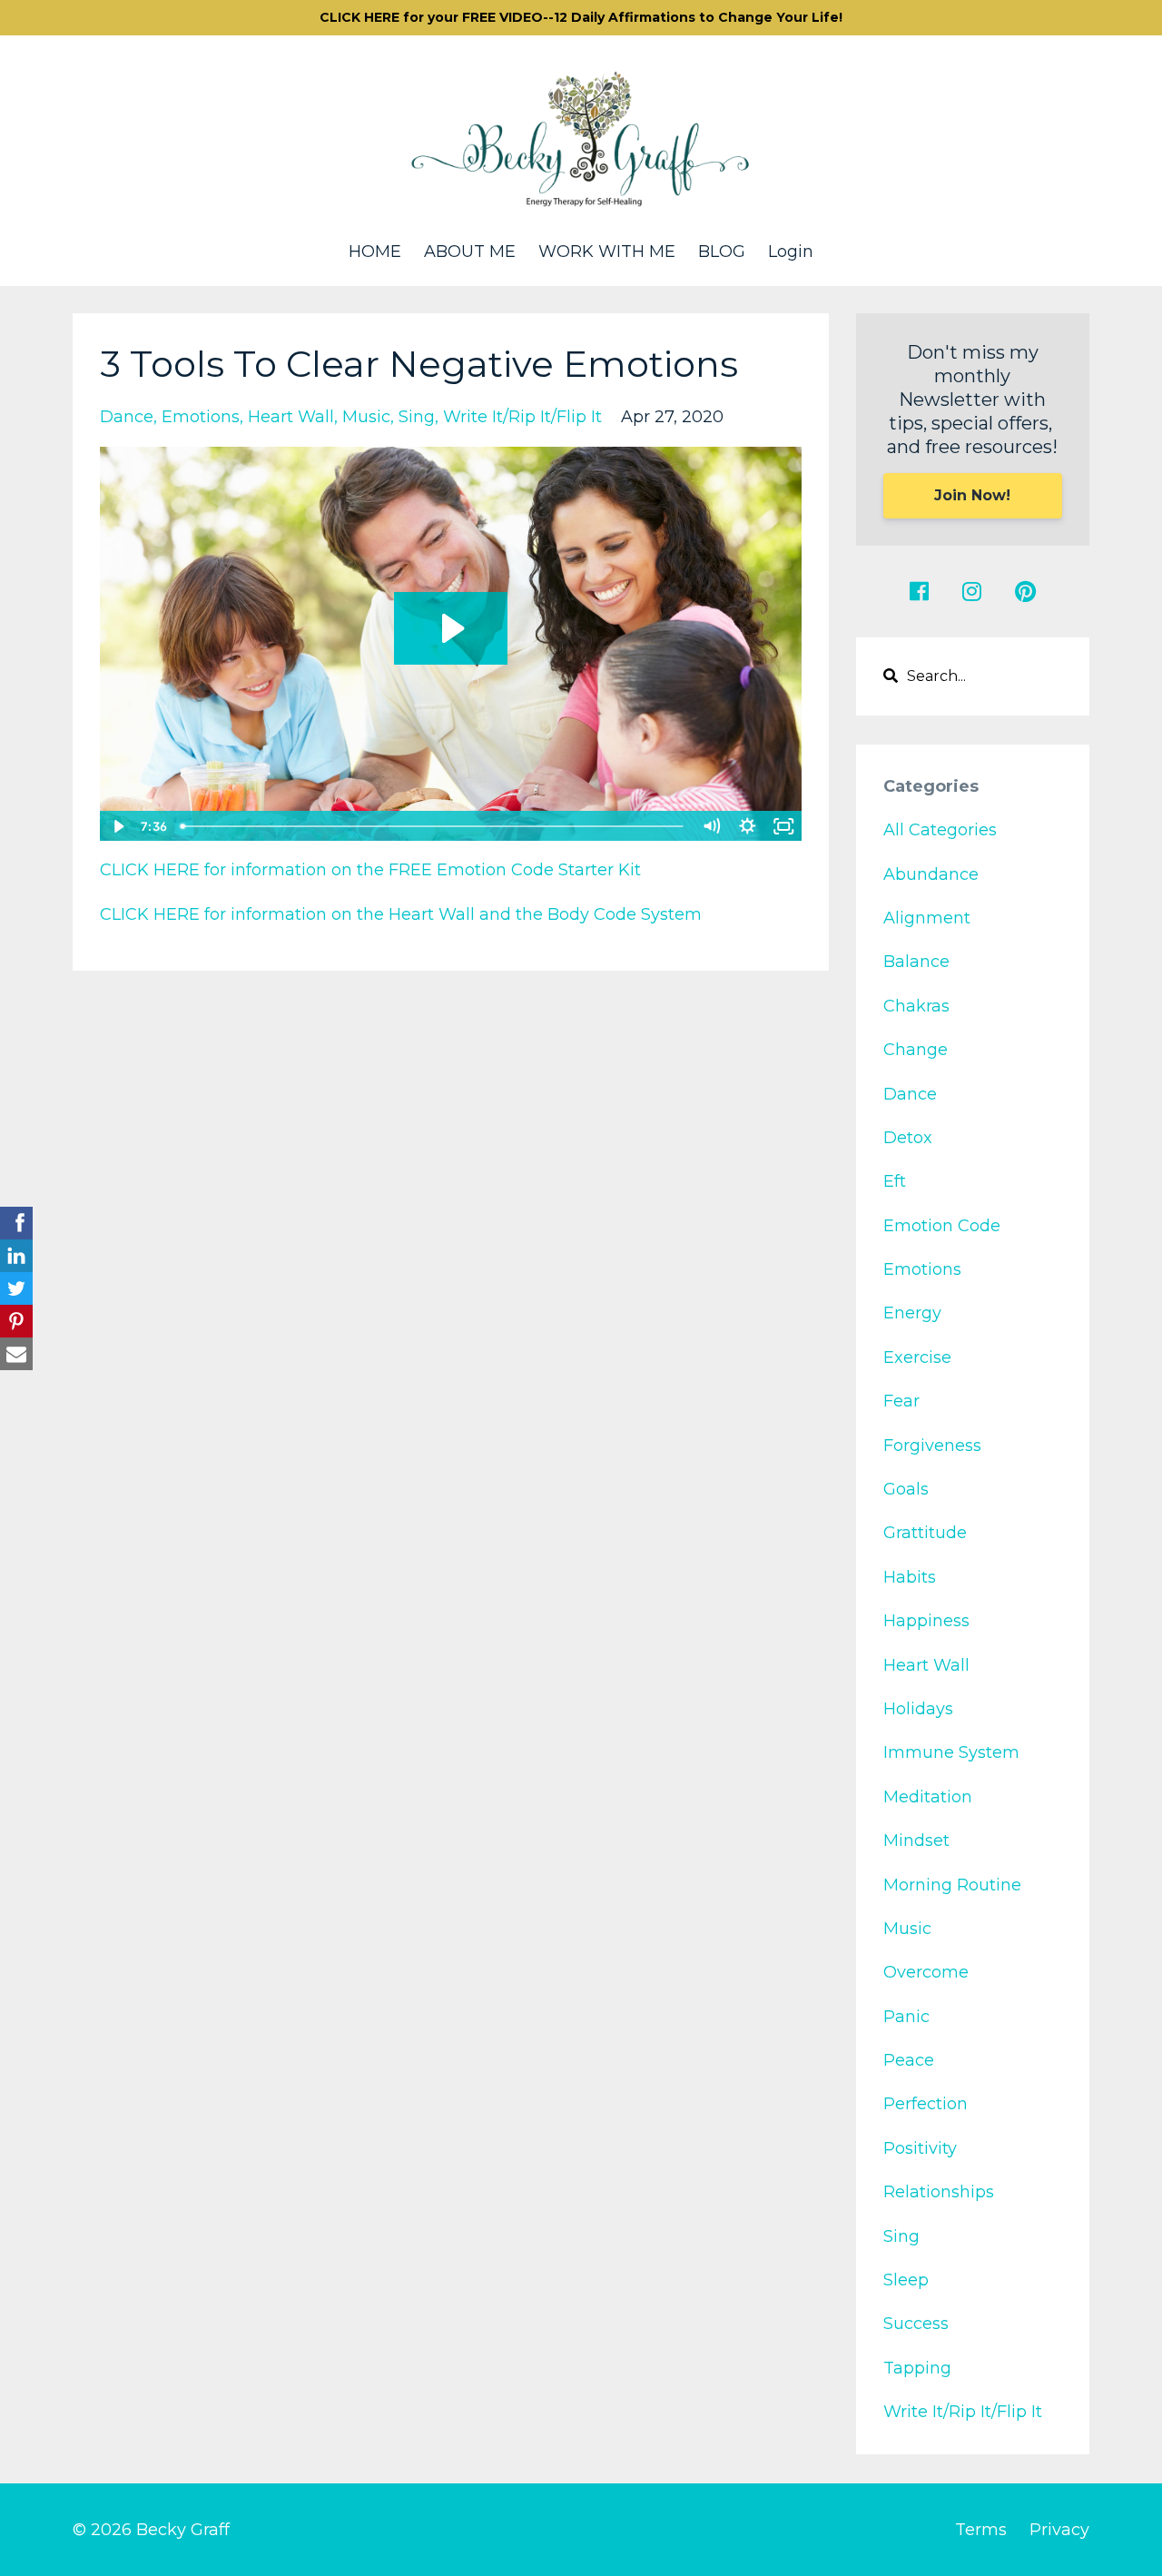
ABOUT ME (470, 252)
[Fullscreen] (784, 826)
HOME (375, 252)
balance (916, 962)
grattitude (925, 1533)
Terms (981, 2530)
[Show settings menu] (748, 826)
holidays (918, 1709)
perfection (926, 2104)
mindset (916, 1841)
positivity (920, 2148)
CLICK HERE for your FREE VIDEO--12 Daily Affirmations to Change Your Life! (581, 17)
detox (908, 1138)
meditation (928, 1797)
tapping (917, 2368)
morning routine (952, 1885)
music (366, 417)
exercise (917, 1357)
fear (901, 1401)
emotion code (942, 1226)
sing (417, 417)
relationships (939, 2192)
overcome (926, 1972)
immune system (951, 1752)
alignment (927, 918)
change (916, 1050)
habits (910, 1577)
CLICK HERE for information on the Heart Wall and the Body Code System (401, 914)
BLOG (722, 252)
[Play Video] (117, 826)
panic (906, 2017)
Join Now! (972, 495)
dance (127, 417)
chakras (916, 1006)
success (916, 2324)
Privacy (1059, 2530)
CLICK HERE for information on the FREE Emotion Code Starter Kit (370, 870)
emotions (201, 417)
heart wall (291, 417)
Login (791, 252)
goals (906, 1489)
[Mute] (712, 826)
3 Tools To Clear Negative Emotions (419, 364)
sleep (906, 2280)
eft (895, 1181)
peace (909, 2060)
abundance (931, 874)
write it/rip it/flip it (522, 417)
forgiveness (932, 1446)
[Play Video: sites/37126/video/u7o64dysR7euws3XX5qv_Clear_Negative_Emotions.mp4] (451, 628)
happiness (926, 1621)
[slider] (433, 826)
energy (912, 1313)
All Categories (940, 830)
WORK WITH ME (607, 252)
